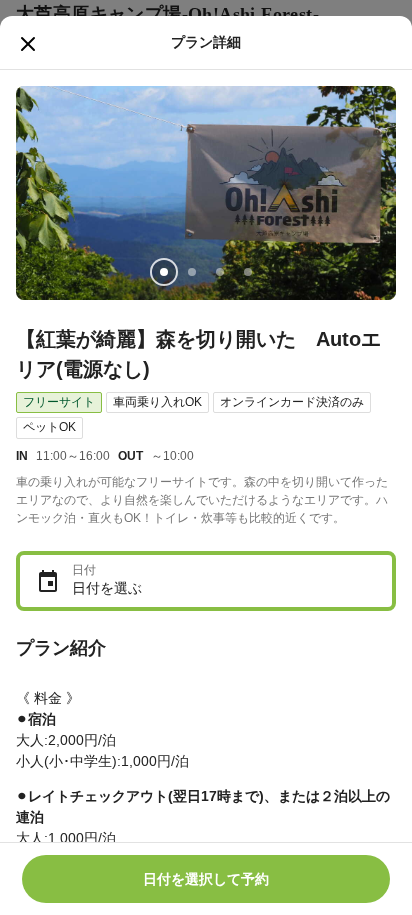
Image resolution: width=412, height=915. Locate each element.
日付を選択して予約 (206, 879)
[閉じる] (28, 44)
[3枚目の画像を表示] (220, 272)
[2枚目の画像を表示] (192, 272)
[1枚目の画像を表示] (164, 272)
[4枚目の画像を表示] (248, 272)
